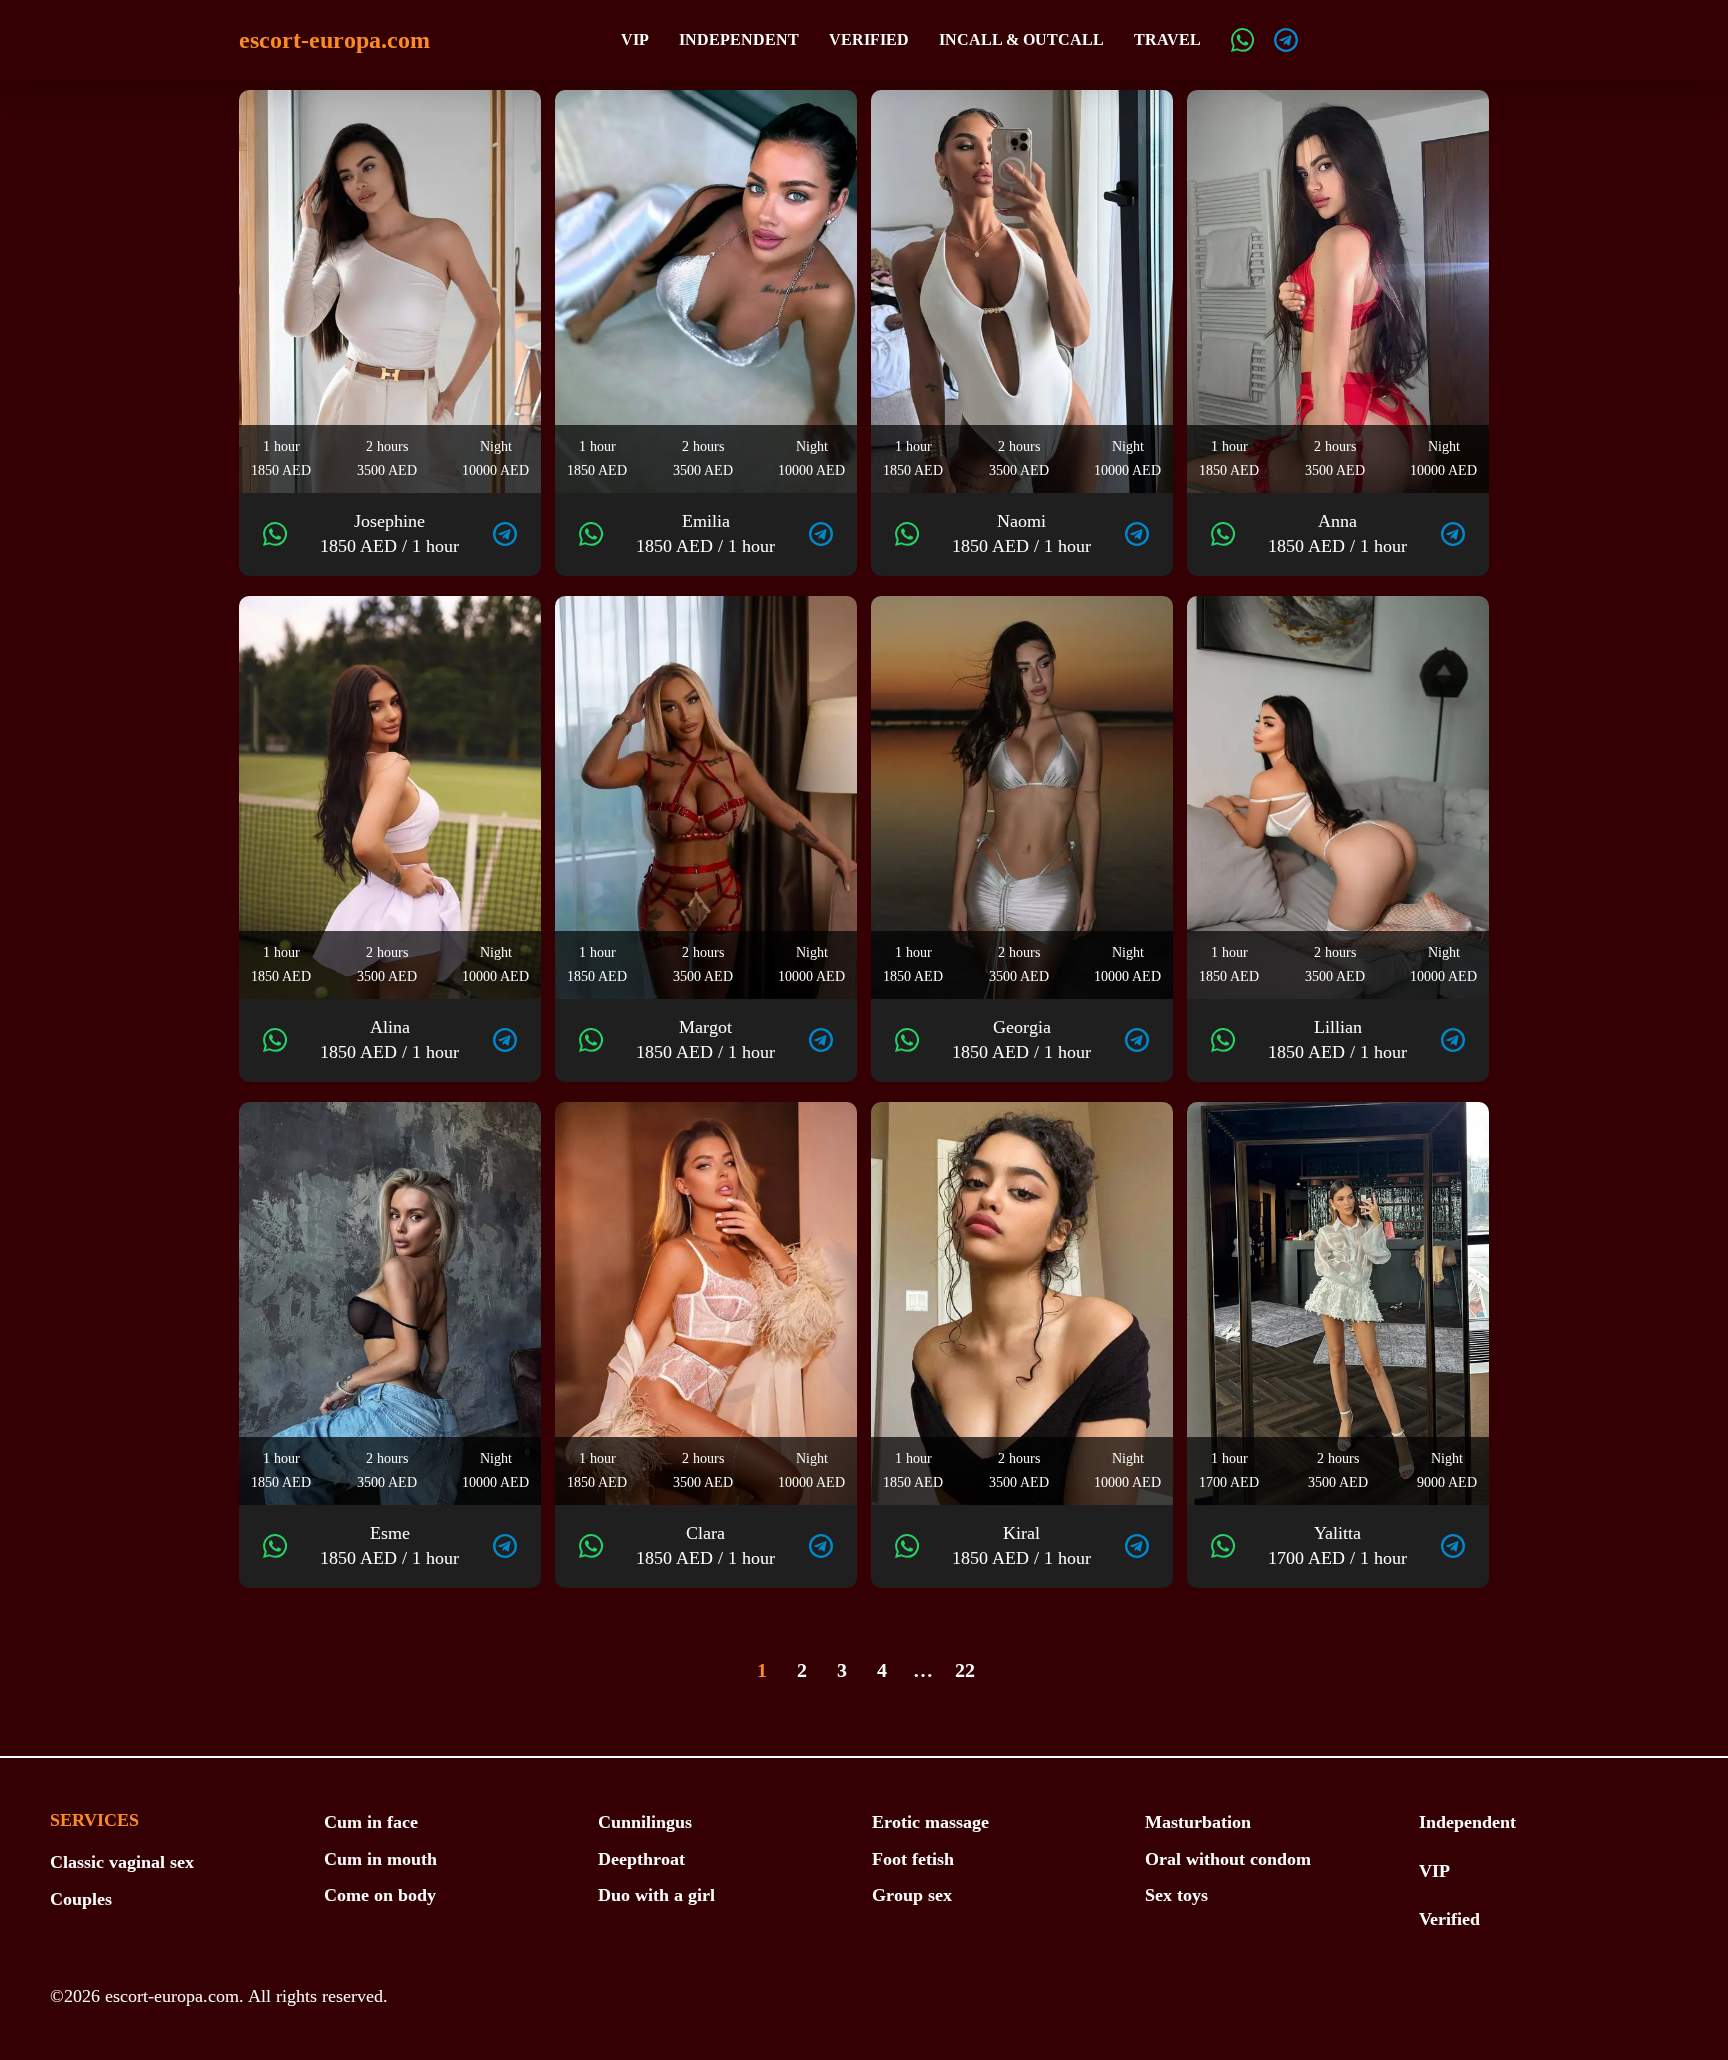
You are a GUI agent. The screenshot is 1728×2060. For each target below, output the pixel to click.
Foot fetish (913, 1859)
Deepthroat (641, 1859)
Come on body (380, 1895)
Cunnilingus (645, 1822)
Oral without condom (1228, 1859)
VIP (635, 39)
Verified (869, 39)
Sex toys (1176, 1895)
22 (965, 1670)
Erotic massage (930, 1822)
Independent (739, 39)
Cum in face (371, 1822)
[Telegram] (1286, 40)
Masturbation (1198, 1822)
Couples (81, 1899)
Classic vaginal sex (122, 1862)
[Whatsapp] (1243, 40)
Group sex (912, 1895)
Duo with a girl (656, 1895)
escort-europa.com (334, 40)
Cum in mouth (380, 1859)
